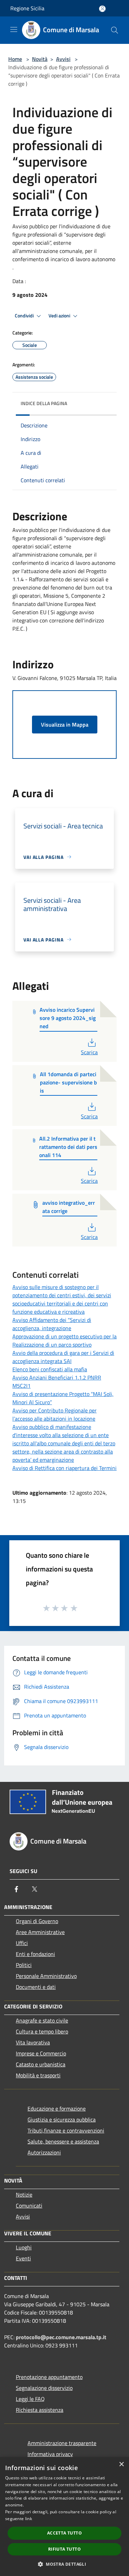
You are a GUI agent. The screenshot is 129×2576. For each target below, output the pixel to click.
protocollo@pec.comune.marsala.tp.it (61, 2337)
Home (15, 59)
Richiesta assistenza (40, 2410)
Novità (40, 59)
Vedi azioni (60, 316)
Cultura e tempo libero (42, 2031)
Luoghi (24, 2247)
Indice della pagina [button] (44, 403)
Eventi (23, 2258)
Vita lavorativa (33, 2042)
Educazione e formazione (57, 2109)
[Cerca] (115, 30)
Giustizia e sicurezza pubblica (62, 2119)
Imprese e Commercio (41, 2053)
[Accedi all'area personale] (102, 9)
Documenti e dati (36, 1987)
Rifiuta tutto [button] (64, 2549)
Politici (24, 1965)
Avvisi (63, 59)
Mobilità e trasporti (38, 2075)
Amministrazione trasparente (62, 2443)
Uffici (22, 1943)
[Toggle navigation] (14, 29)
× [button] (121, 2464)
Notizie (24, 2195)
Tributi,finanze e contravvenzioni (66, 2130)
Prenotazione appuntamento (49, 2377)
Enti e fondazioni (35, 1954)
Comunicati (29, 2206)
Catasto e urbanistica (41, 2064)
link (29, 2519)
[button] (64, 2564)
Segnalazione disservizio (44, 2388)
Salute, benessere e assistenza (63, 2141)
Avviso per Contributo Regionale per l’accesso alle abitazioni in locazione (55, 1414)
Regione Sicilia (27, 8)
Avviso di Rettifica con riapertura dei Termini (64, 1468)
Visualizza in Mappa (65, 725)
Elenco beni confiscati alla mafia (50, 1369)
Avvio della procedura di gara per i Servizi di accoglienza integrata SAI (63, 1357)
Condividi (25, 316)
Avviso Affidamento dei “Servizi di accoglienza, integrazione (52, 1324)
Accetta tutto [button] (64, 2533)
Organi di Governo (37, 1921)
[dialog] (64, 2517)
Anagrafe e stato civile (42, 2020)
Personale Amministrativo (46, 1976)
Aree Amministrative (40, 1932)
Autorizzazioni (44, 2152)
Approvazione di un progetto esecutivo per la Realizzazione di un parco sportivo (64, 1340)
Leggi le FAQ (30, 2399)
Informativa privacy (50, 2454)
